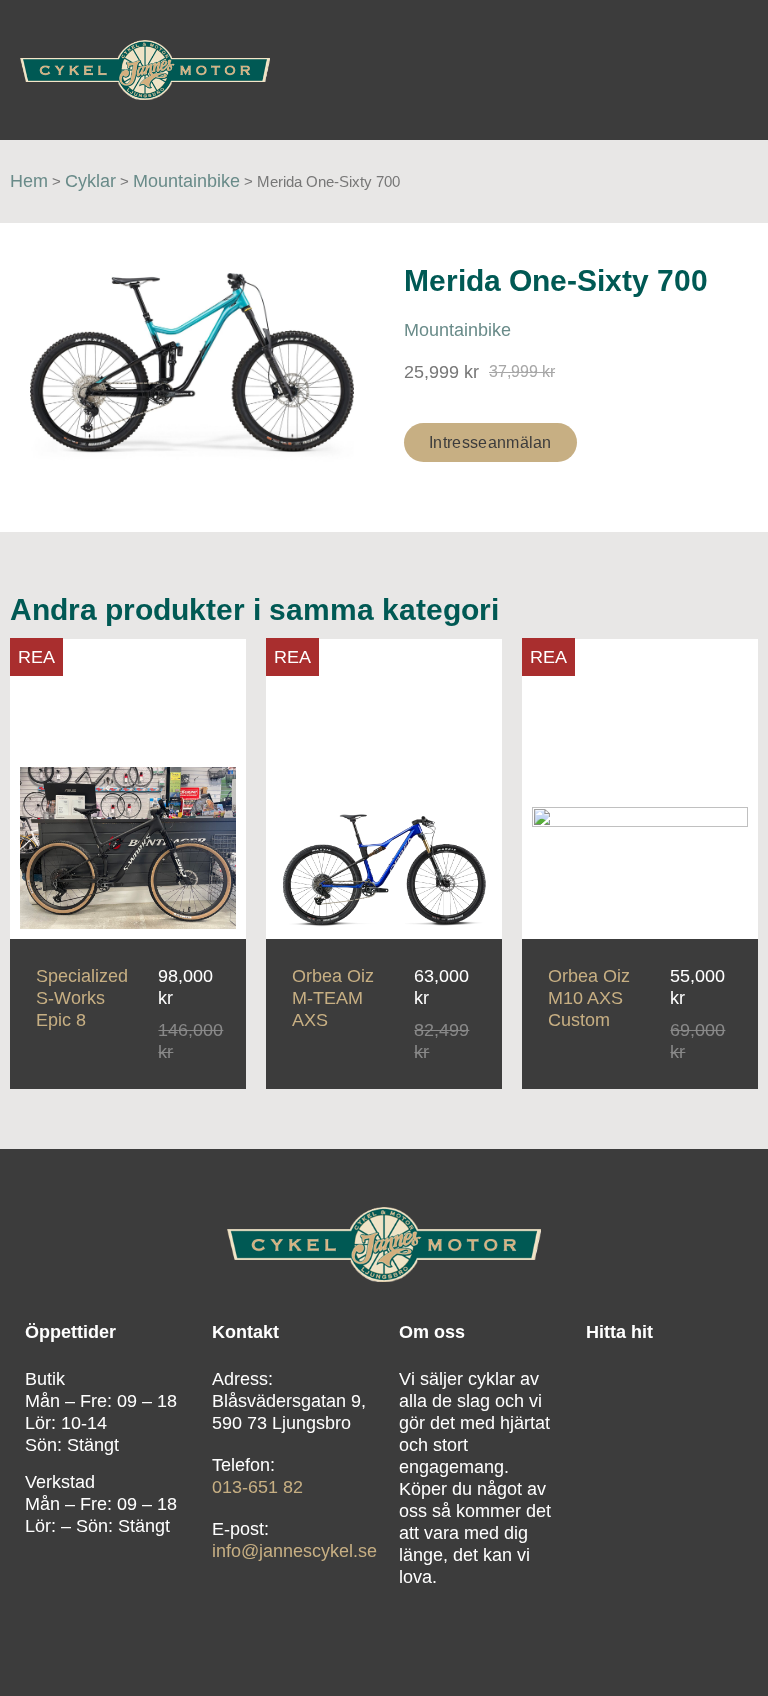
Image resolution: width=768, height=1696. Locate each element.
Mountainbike (186, 181)
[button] (729, 69)
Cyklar (90, 181)
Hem (29, 181)
